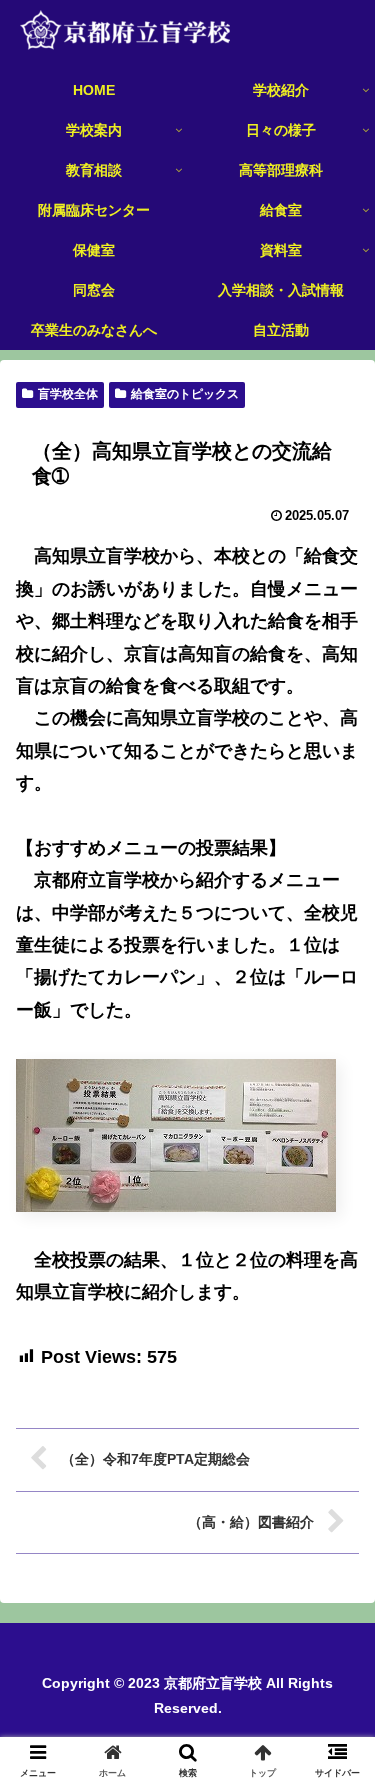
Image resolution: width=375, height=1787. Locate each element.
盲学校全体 (68, 394)
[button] (335, 1645)
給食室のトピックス (185, 394)
